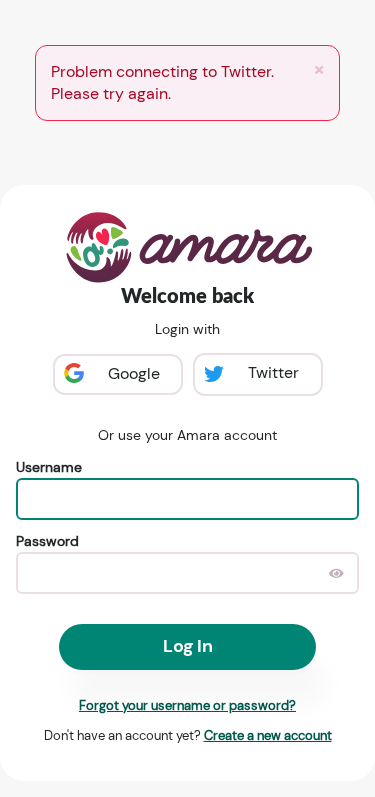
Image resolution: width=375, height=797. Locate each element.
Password (47, 541)
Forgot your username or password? (187, 705)
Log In (188, 646)
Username (49, 467)
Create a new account (268, 735)
